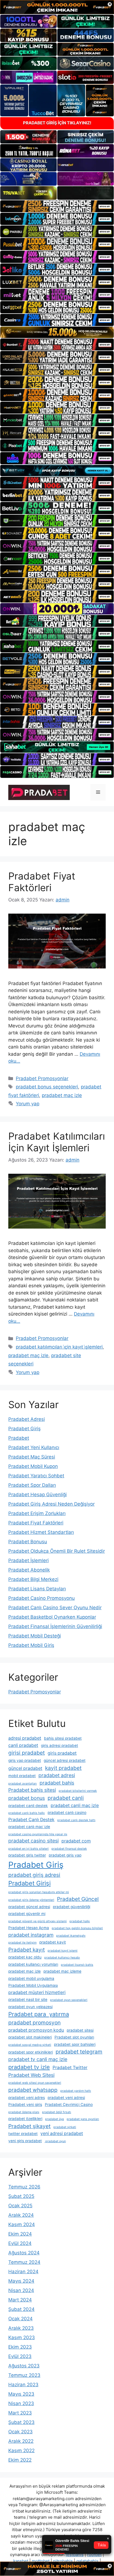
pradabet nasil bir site (28, 2000)
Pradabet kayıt (27, 1950)
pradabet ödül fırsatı (57, 2112)
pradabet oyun (55, 2141)
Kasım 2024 (22, 2224)
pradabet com (76, 1841)
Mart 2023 (20, 2413)
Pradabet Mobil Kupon (33, 1466)
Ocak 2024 (20, 2319)
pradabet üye (55, 2119)
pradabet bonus (27, 1798)
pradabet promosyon (34, 2023)
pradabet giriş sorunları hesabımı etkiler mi (39, 1892)
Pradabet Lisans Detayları (37, 1589)
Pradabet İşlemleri (28, 1560)
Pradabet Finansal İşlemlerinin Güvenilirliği (55, 1626)
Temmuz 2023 (24, 2375)
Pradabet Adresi (27, 1419)
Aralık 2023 (21, 2328)
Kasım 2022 (21, 2451)
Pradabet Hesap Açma (29, 1928)
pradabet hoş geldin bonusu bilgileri (77, 1928)
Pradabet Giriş (24, 1429)
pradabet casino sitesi (33, 1841)
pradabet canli (66, 1798)
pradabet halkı (80, 1921)
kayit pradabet (63, 1768)
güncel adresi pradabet (65, 1760)
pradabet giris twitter (27, 1855)
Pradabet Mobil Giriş (31, 1645)
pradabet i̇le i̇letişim (22, 1943)
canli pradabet (23, 1745)
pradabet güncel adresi (29, 1907)
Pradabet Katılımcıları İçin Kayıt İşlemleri (57, 1142)
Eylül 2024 (20, 2243)
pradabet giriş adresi (34, 1875)
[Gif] (57, 332)
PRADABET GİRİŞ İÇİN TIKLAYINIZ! (57, 123)
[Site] (57, 206)
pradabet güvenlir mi (27, 1914)
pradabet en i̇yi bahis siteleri (28, 1849)
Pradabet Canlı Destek (31, 1820)
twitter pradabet (23, 2134)
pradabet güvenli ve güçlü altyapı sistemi (37, 1921)
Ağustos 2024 (24, 2253)
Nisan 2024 (21, 2290)
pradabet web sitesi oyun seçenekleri (35, 2083)
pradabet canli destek (28, 1806)
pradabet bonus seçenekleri (47, 1087)
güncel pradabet (25, 1768)
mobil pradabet (22, 1776)
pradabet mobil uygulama (31, 1978)
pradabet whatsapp (33, 2090)
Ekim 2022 (20, 2460)
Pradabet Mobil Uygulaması (33, 1985)
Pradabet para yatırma (39, 2014)
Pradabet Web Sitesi (31, 2075)
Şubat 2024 (21, 2309)
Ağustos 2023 (24, 2366)
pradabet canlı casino (67, 1813)
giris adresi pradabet (59, 1745)
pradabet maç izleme (62, 1971)
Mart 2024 (20, 2300)
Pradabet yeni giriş (25, 2105)
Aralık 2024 (21, 2215)
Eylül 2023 (20, 2356)
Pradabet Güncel (78, 1899)
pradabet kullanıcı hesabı (62, 1958)
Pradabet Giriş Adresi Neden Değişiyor (51, 1504)
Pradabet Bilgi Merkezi (33, 1579)
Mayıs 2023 (21, 2394)
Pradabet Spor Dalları (32, 1485)
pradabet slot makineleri (30, 2037)
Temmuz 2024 (24, 2262)
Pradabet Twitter (70, 2068)
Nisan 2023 (21, 2403)
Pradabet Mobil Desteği (35, 1636)
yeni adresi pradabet (62, 2133)
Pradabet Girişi (29, 1883)
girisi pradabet (27, 1753)
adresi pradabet (25, 1738)
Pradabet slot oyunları (74, 2037)
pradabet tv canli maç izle (38, 2059)
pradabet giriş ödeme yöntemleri (31, 1900)
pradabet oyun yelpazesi (30, 2007)
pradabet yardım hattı (76, 2091)
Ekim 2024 (20, 2234)
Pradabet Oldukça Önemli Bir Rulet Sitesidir (57, 1551)
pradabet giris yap (65, 1855)
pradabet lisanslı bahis (77, 1965)
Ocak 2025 (20, 2206)
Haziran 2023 (23, 2385)
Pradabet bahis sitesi (32, 1790)
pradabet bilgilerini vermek (78, 1791)
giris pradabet (62, 1753)
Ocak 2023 (20, 2432)
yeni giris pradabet (25, 2141)
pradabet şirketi (65, 2127)
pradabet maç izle (62, 1095)
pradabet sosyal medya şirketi (30, 2045)
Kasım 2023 (22, 2337)
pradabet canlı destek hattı (76, 1820)
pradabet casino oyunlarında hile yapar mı (38, 1834)
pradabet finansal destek (69, 1849)
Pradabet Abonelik (29, 1570)
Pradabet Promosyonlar (42, 1078)
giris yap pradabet (25, 1760)
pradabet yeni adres (27, 2098)
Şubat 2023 (21, 2422)
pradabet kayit (53, 1942)
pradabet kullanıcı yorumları (33, 1964)
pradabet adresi (57, 1775)
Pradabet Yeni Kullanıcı (34, 1447)
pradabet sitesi (80, 2030)
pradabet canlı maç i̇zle (29, 1827)
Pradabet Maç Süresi (32, 1457)
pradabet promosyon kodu (36, 2030)
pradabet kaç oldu (25, 1957)
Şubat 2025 (21, 2196)
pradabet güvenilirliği (72, 1907)
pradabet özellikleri (25, 2119)
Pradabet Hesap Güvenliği (37, 1495)
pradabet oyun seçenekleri (69, 2000)
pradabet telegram (79, 2052)
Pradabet (19, 1438)
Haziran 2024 (23, 2272)
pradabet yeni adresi (66, 2098)
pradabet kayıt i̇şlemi (63, 1951)
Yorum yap (28, 1104)
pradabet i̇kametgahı (71, 1936)
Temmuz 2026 (24, 2187)
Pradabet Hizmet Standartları (41, 1532)
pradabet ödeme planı (24, 2112)
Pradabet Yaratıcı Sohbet (36, 1476)
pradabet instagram (31, 1935)
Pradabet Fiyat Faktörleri (42, 882)
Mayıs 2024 (21, 2281)
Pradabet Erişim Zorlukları (37, 1513)
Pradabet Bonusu (28, 1542)
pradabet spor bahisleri (75, 2044)
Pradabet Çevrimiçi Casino (69, 2105)
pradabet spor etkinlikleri (31, 2052)
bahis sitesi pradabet (63, 1738)
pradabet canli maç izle (75, 1805)
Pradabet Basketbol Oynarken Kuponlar (52, 1617)
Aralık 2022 (21, 2441)
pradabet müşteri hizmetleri (37, 1992)
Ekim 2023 (20, 2347)
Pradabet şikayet (29, 2126)
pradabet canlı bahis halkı (27, 1813)
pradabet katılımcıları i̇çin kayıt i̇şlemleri (59, 1347)
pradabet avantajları (23, 1784)
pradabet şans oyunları (83, 2119)
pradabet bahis (57, 1783)
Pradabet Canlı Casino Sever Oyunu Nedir (55, 1608)
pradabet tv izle (29, 2067)
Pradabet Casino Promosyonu (42, 1598)
